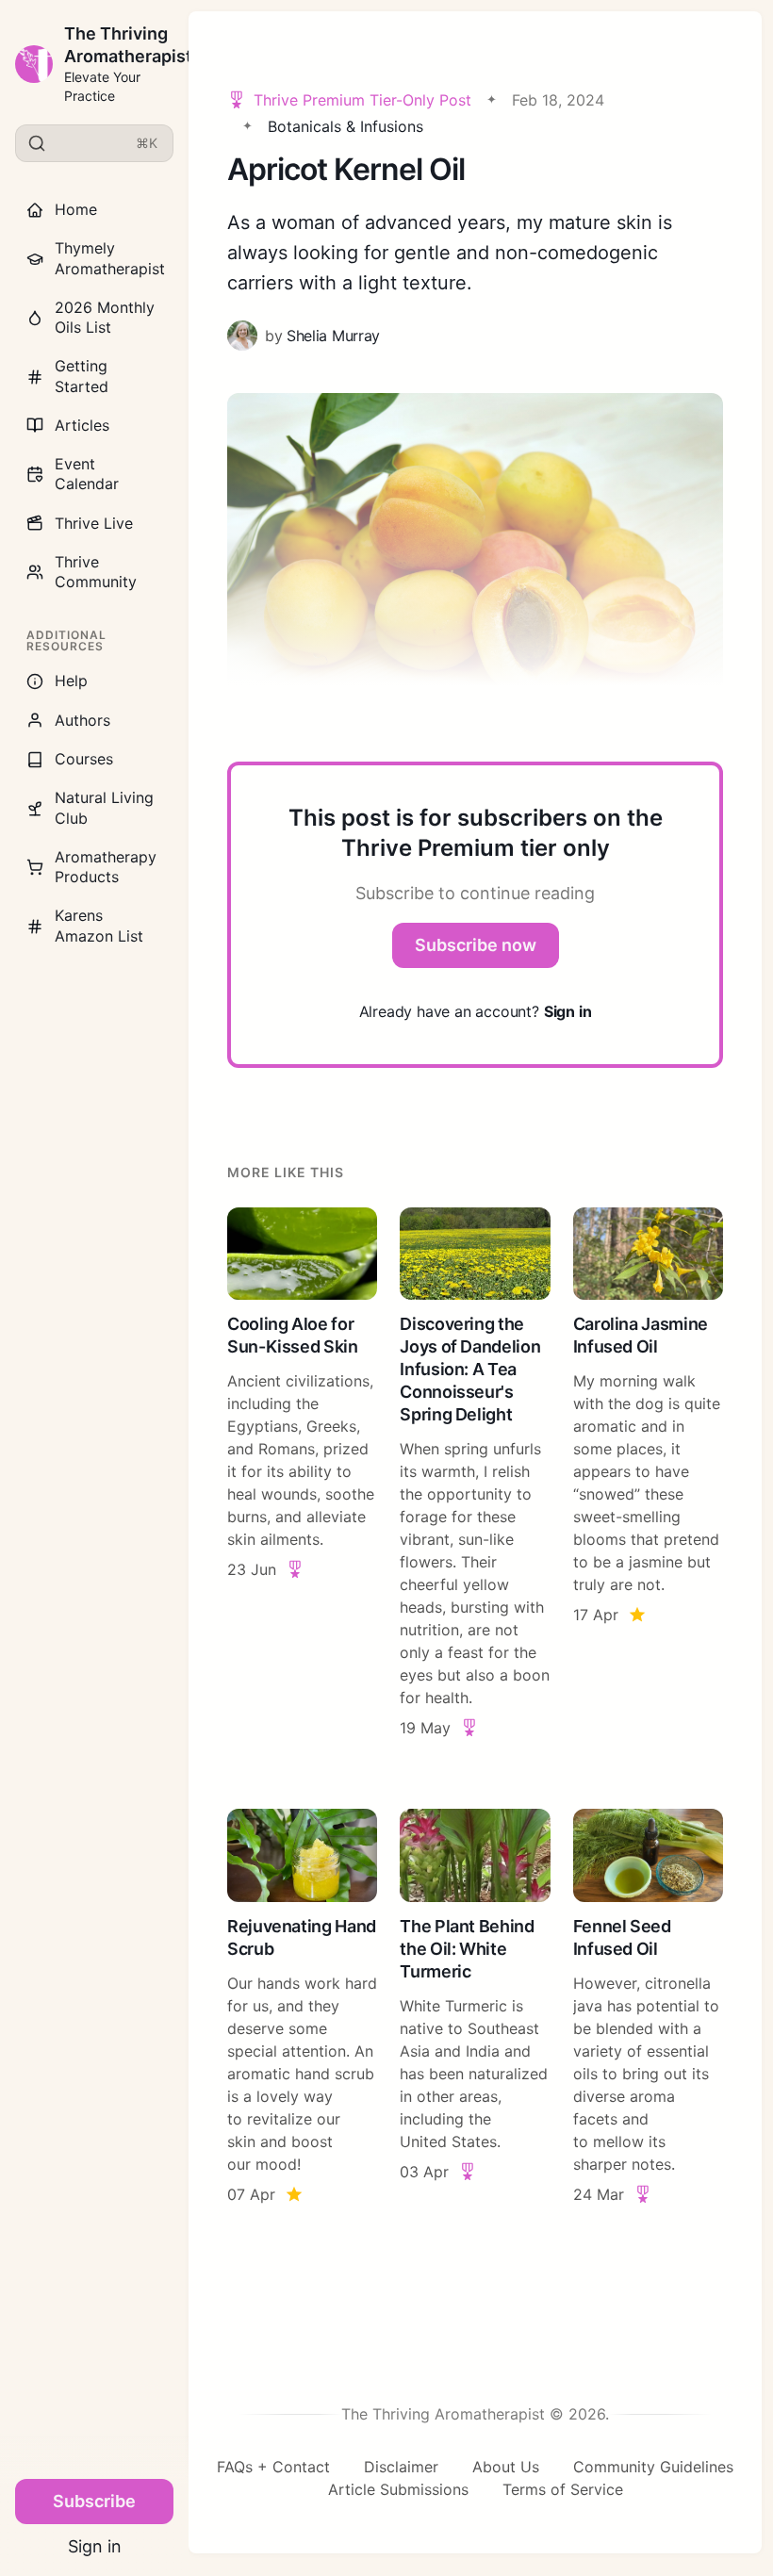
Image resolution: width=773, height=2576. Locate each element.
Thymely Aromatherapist (110, 258)
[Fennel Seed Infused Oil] (648, 2007)
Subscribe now (476, 945)
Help (71, 681)
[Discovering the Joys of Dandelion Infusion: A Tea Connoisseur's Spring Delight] (475, 1474)
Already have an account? (476, 1011)
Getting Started (82, 376)
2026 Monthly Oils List (105, 317)
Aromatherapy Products (106, 867)
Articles (82, 425)
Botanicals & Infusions (345, 126)
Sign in (95, 2546)
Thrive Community (96, 572)
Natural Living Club (104, 807)
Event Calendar (87, 474)
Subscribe (94, 2501)
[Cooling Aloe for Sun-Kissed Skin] (302, 1474)
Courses (84, 759)
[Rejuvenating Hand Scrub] (302, 2007)
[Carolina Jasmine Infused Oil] (648, 1474)
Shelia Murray (333, 336)
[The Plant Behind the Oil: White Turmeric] (475, 2007)
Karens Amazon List (99, 925)
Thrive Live (94, 523)
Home (76, 209)
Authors (82, 720)
